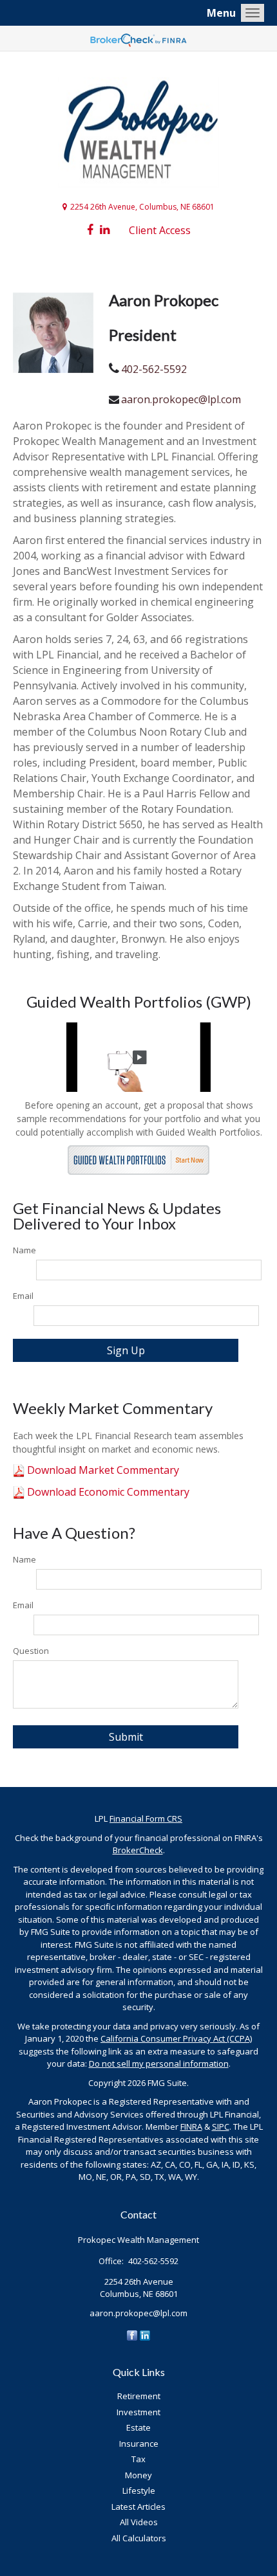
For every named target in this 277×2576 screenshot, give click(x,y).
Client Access (160, 230)
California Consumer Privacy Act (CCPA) (176, 2038)
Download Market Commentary (102, 1470)
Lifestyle (139, 2490)
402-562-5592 (154, 369)
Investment (138, 2412)
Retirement (139, 2396)
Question (31, 1651)
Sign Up (126, 1350)
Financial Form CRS (146, 1819)
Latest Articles (138, 2507)
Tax (138, 2459)
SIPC (221, 2127)
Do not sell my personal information (159, 2064)
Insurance (139, 2444)
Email (23, 1296)
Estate (138, 2427)
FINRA (191, 2127)
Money (138, 2475)
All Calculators (139, 2538)
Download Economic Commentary (107, 1492)
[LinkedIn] (145, 2334)
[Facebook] (132, 2334)
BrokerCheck (138, 1850)
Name (24, 1250)
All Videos (139, 2522)
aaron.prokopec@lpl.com (181, 399)
